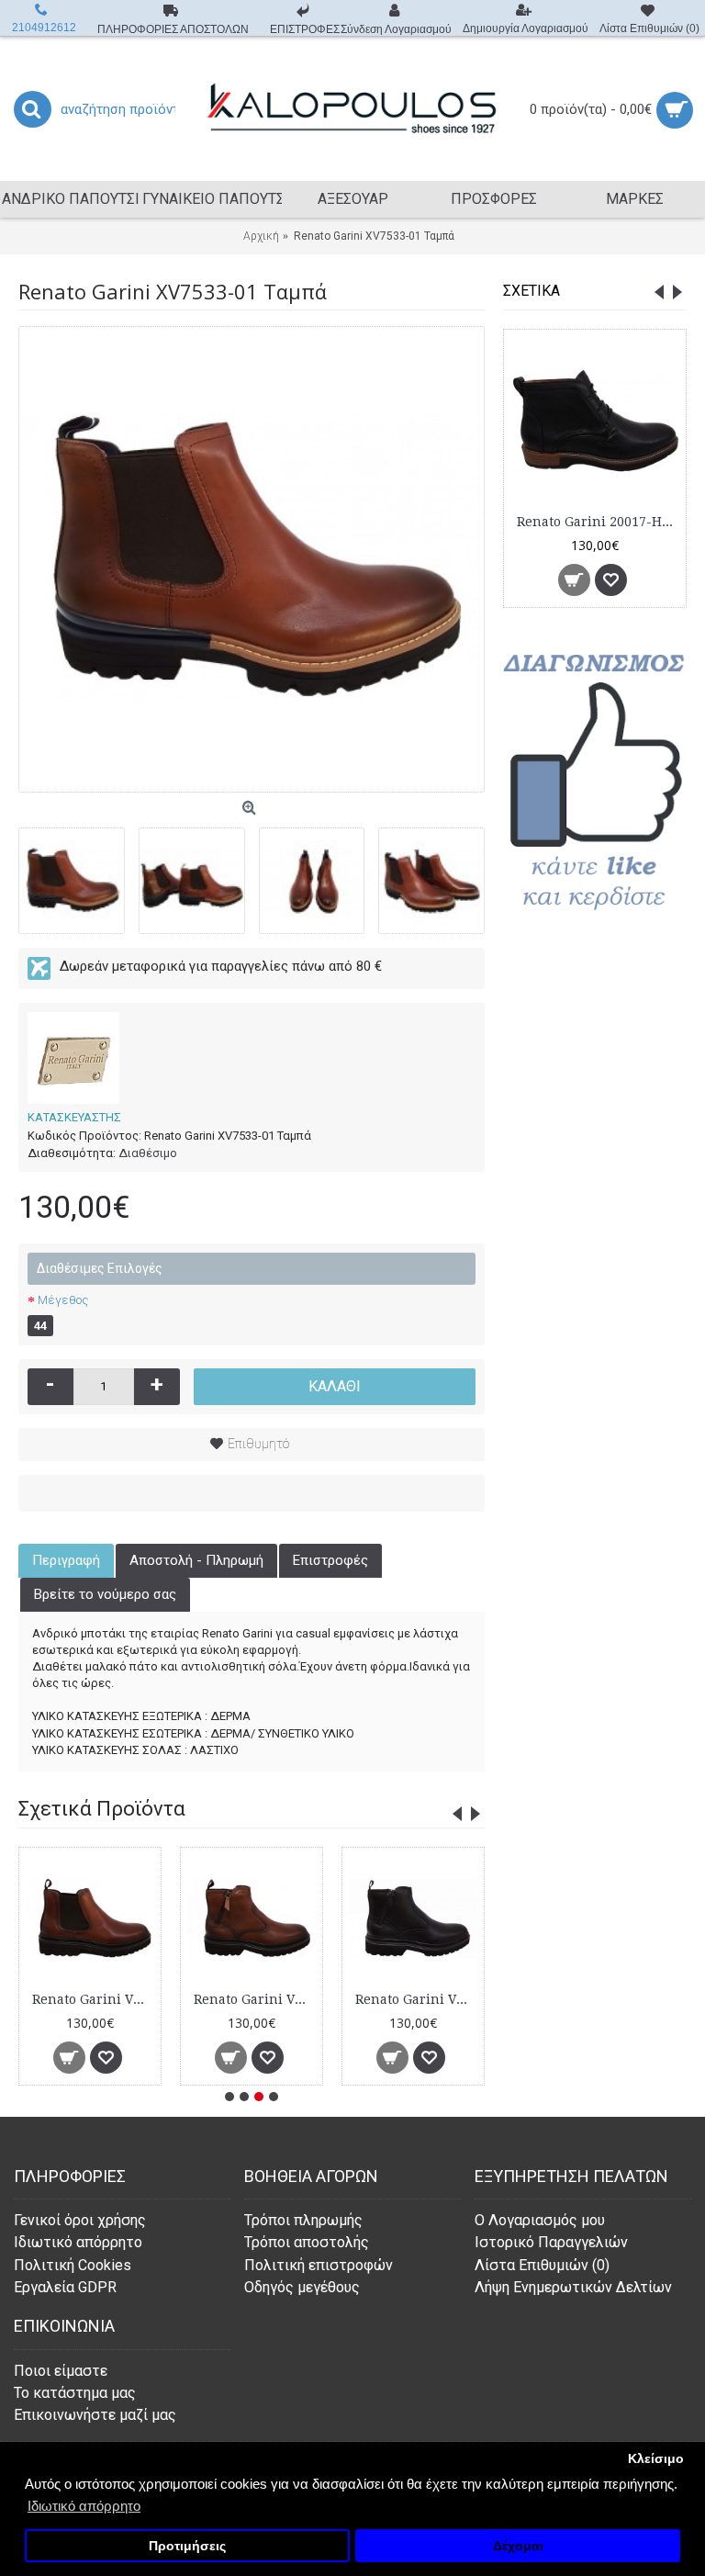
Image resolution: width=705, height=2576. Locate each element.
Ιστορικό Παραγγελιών (551, 2242)
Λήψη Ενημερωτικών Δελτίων (573, 2287)
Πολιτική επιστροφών (319, 2265)
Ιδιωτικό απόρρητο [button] (84, 2506)
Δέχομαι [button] (518, 2546)
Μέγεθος (63, 1300)
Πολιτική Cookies (73, 2265)
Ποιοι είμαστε (61, 2371)
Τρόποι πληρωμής (303, 2220)
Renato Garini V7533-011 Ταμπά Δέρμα (93, 1999)
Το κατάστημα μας (75, 2393)
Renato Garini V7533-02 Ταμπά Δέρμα (255, 1999)
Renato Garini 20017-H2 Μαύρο (598, 522)
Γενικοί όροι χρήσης (80, 2220)
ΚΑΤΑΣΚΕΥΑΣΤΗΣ (74, 1117)
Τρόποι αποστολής (307, 2242)
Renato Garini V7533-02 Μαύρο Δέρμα (416, 1999)
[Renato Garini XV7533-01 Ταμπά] (252, 559)
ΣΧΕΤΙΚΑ (532, 291)
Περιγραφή (66, 1560)
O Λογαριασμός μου (540, 2220)
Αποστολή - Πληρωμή (196, 1560)
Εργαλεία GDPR (65, 2287)
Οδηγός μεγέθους (302, 2287)
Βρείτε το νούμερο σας (105, 1594)
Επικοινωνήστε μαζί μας (95, 2415)
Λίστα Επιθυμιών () (542, 2265)
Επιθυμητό (258, 1444)
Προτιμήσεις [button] (187, 2546)
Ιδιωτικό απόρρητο (78, 2242)
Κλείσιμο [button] (656, 2459)
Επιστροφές (330, 1560)
